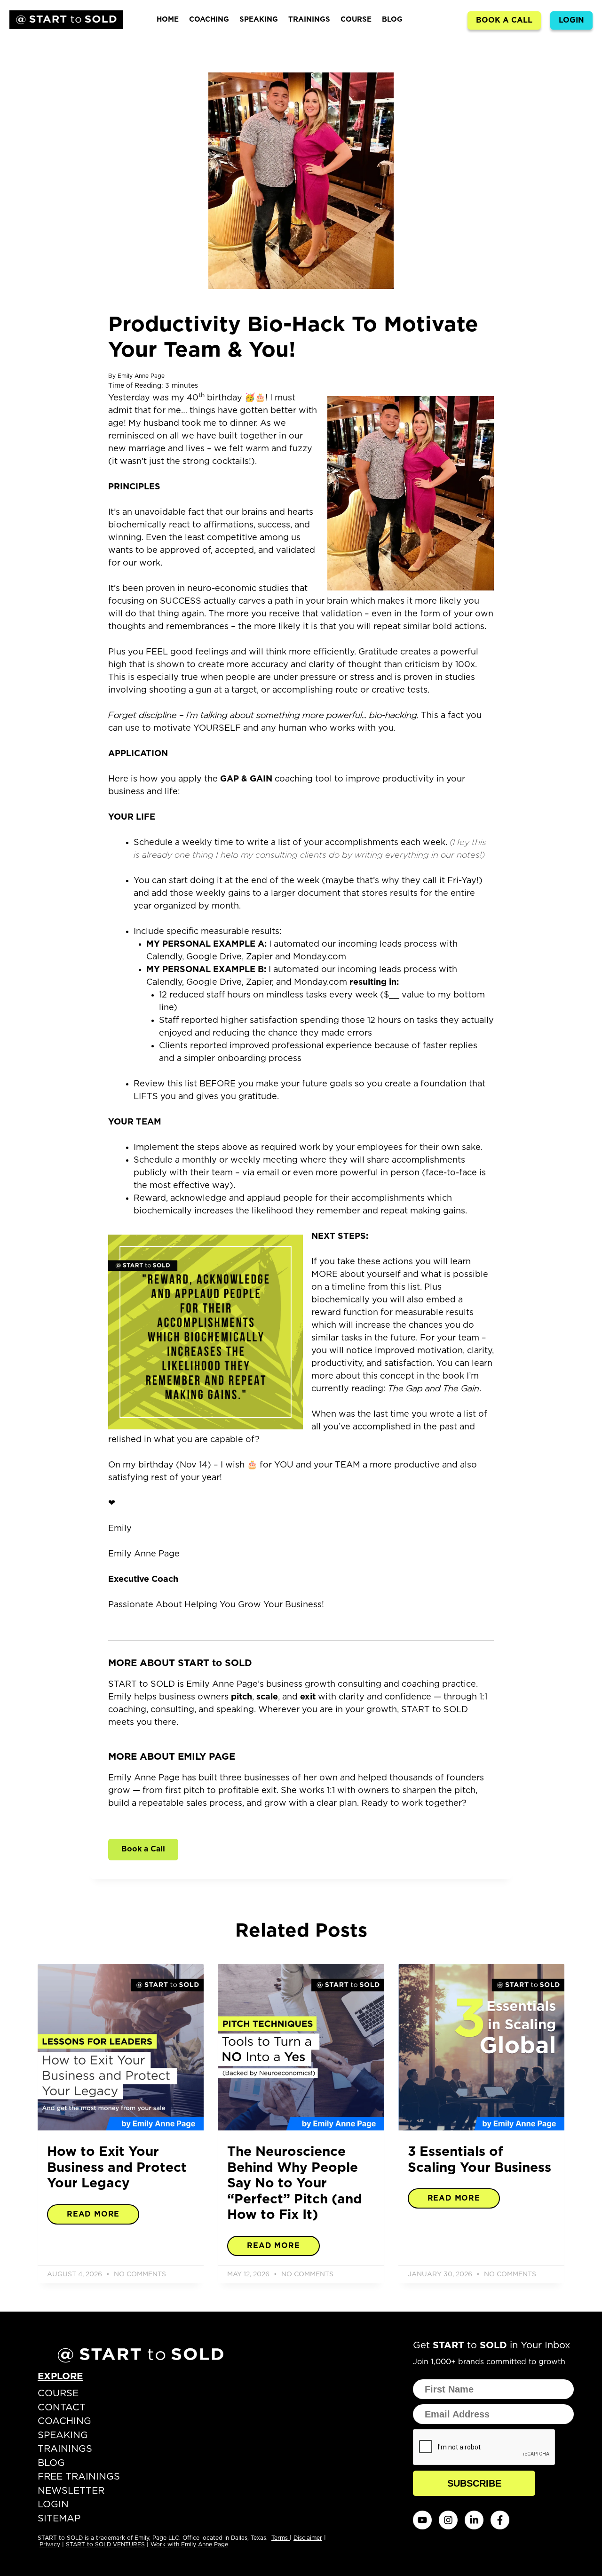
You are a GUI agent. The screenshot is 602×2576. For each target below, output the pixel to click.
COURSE (356, 20)
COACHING (209, 20)
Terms (281, 2538)
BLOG (392, 20)
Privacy (50, 2544)
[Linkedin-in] (474, 2520)
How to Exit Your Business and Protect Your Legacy (117, 2168)
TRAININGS (309, 20)
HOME (168, 20)
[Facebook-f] (500, 2520)
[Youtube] (422, 2520)
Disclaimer (308, 2538)
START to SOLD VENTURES (105, 2544)
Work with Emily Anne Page (189, 2544)
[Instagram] (448, 2520)
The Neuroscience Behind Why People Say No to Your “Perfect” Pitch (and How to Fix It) (295, 2184)
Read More (93, 2214)
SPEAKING (259, 20)
